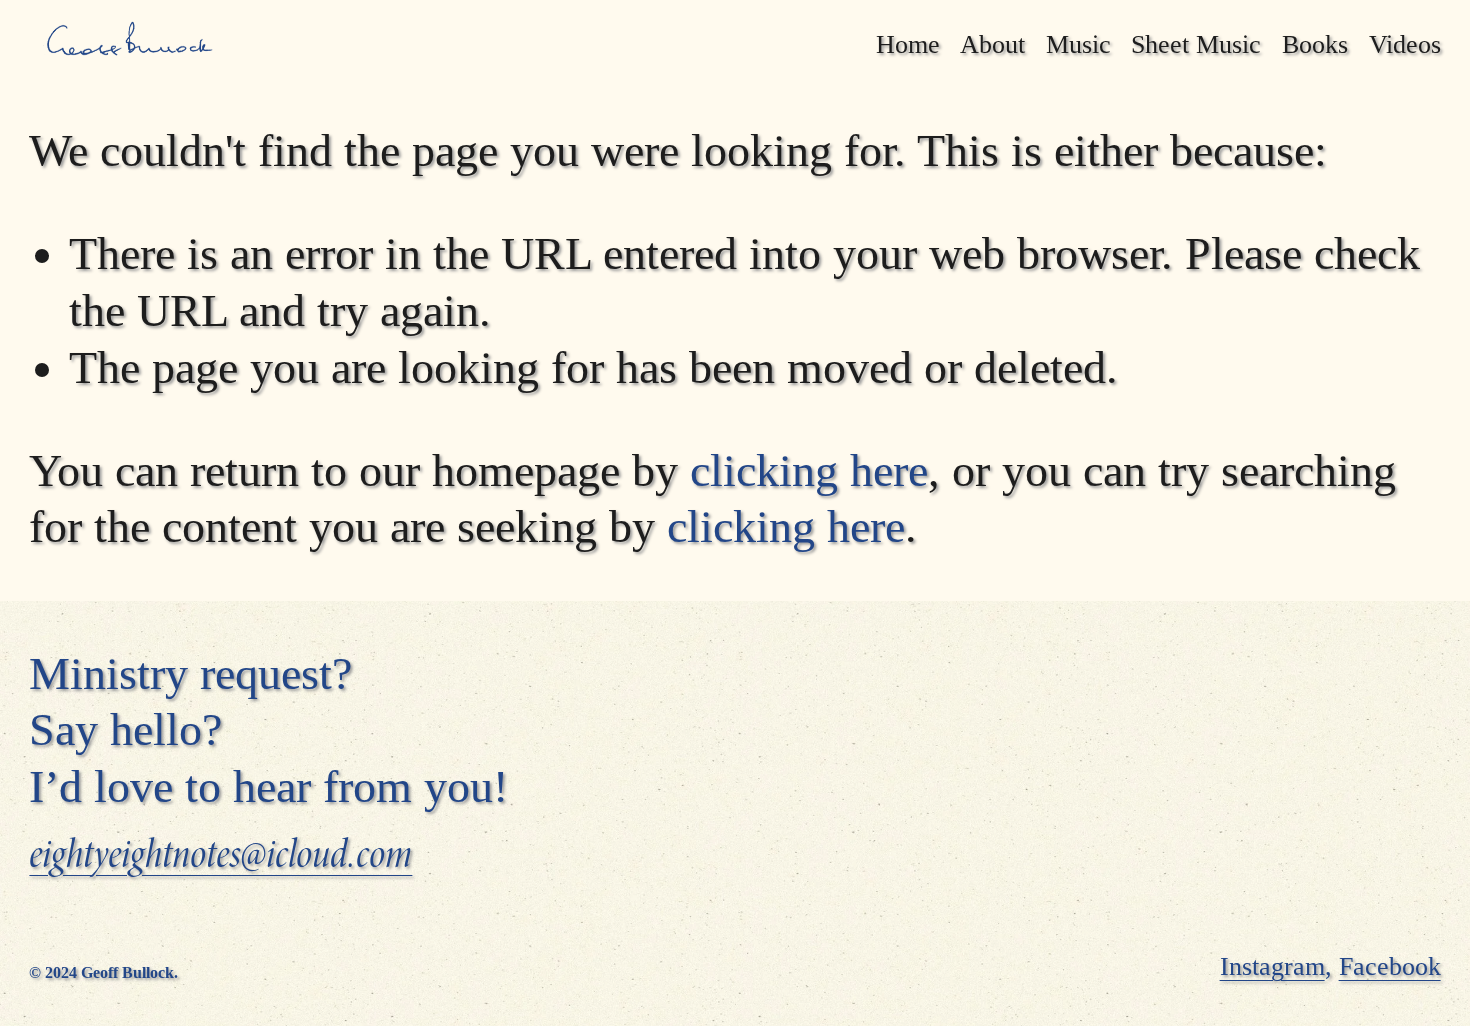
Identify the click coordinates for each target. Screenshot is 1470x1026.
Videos (1405, 44)
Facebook (1390, 966)
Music (1078, 44)
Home (908, 44)
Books (1315, 44)
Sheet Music (1196, 44)
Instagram (1272, 966)
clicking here (809, 470)
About (992, 44)
